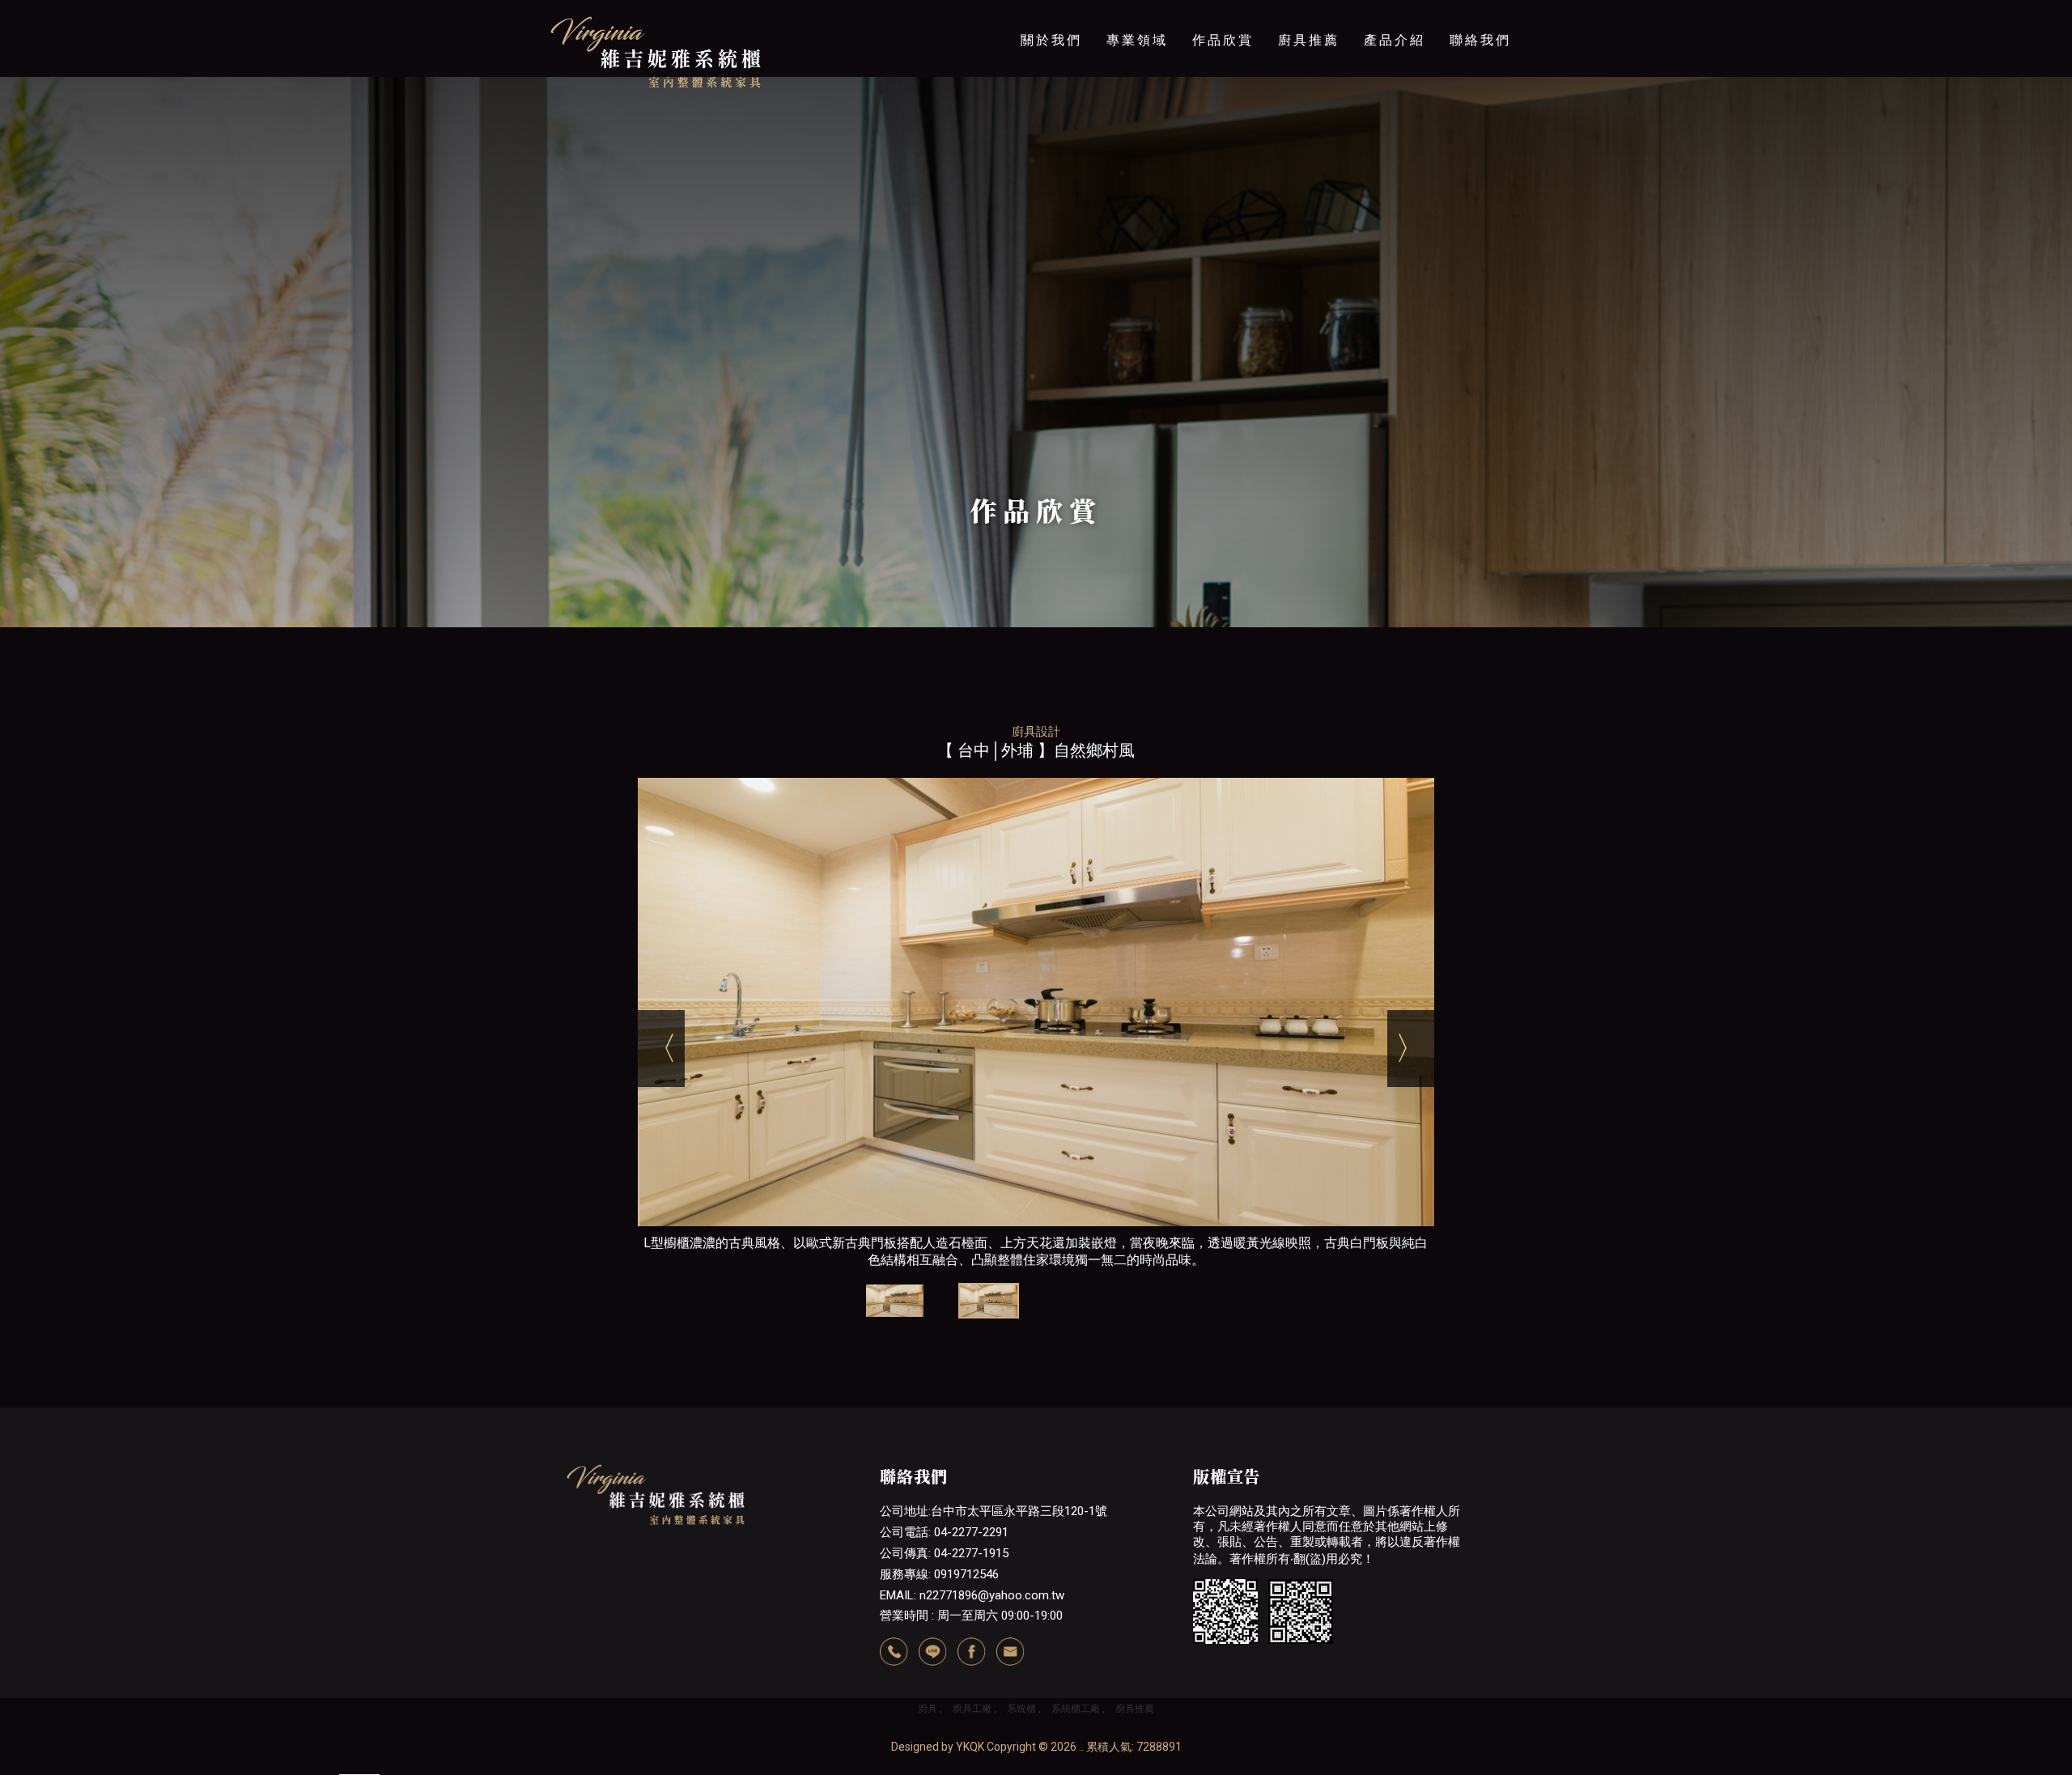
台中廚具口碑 (1309, 101)
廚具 (928, 1709)
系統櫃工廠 (1076, 1709)
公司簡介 (1051, 101)
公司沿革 (1051, 134)
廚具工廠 (972, 1709)
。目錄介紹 (1395, 168)
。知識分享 (1395, 201)
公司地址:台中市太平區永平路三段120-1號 (994, 1511)
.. (1081, 1747)
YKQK (970, 1747)
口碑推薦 (1137, 168)
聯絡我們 (1480, 40)
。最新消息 (1395, 101)
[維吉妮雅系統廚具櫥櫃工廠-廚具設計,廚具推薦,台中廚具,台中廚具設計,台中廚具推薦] (656, 53)
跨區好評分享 (1309, 168)
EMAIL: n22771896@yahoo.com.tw (972, 1595)
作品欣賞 (1223, 40)
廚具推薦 (1309, 40)
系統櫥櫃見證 (1309, 134)
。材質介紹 (1395, 134)
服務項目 (1137, 101)
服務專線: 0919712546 (939, 1574)
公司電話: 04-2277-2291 (944, 1532)
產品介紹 (1395, 40)
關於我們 (1051, 40)
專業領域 (1137, 40)
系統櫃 (1021, 1709)
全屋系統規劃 (1309, 201)
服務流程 (1137, 134)
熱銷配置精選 (1309, 234)
